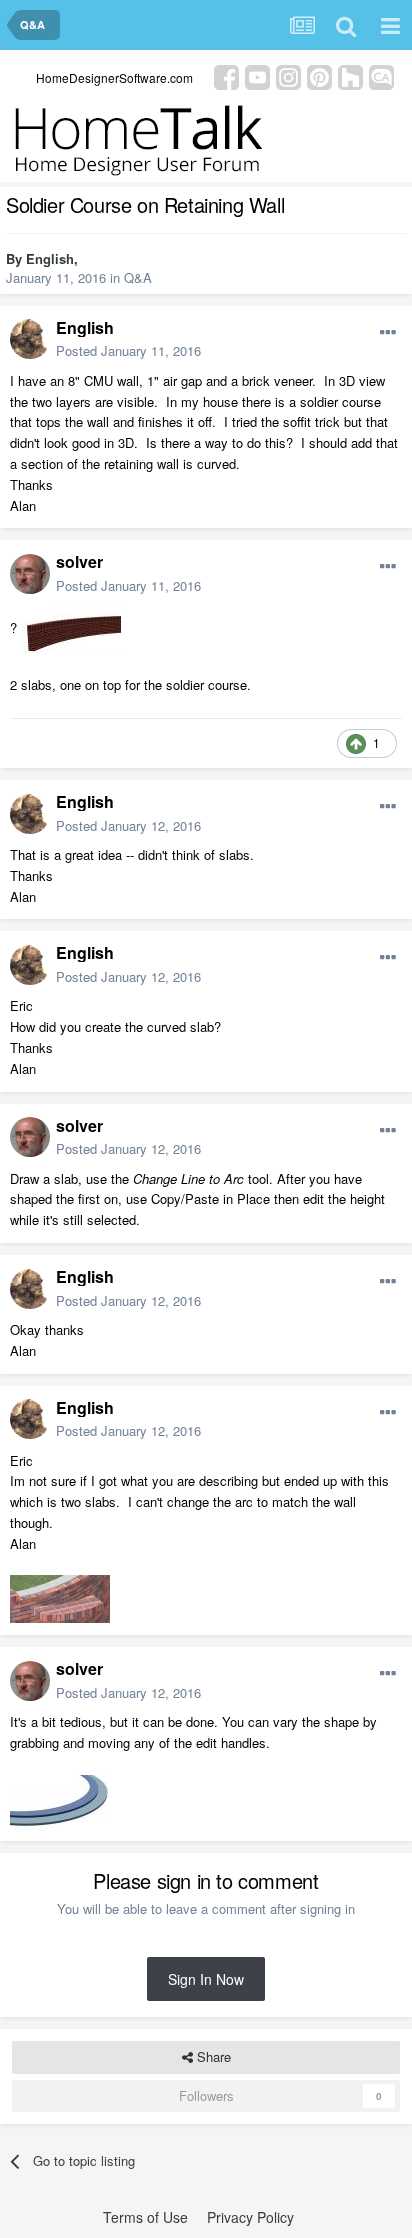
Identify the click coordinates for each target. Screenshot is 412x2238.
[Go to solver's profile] (30, 574)
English (50, 258)
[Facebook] (226, 75)
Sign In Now (206, 1979)
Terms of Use (145, 2217)
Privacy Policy (250, 2217)
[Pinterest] (319, 75)
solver (79, 561)
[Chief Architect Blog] (381, 75)
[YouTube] (257, 75)
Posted (128, 350)
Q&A (138, 277)
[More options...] (388, 333)
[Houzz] (350, 75)
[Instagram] (288, 75)
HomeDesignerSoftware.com (114, 77)
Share (212, 2056)
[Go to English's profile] (30, 339)
